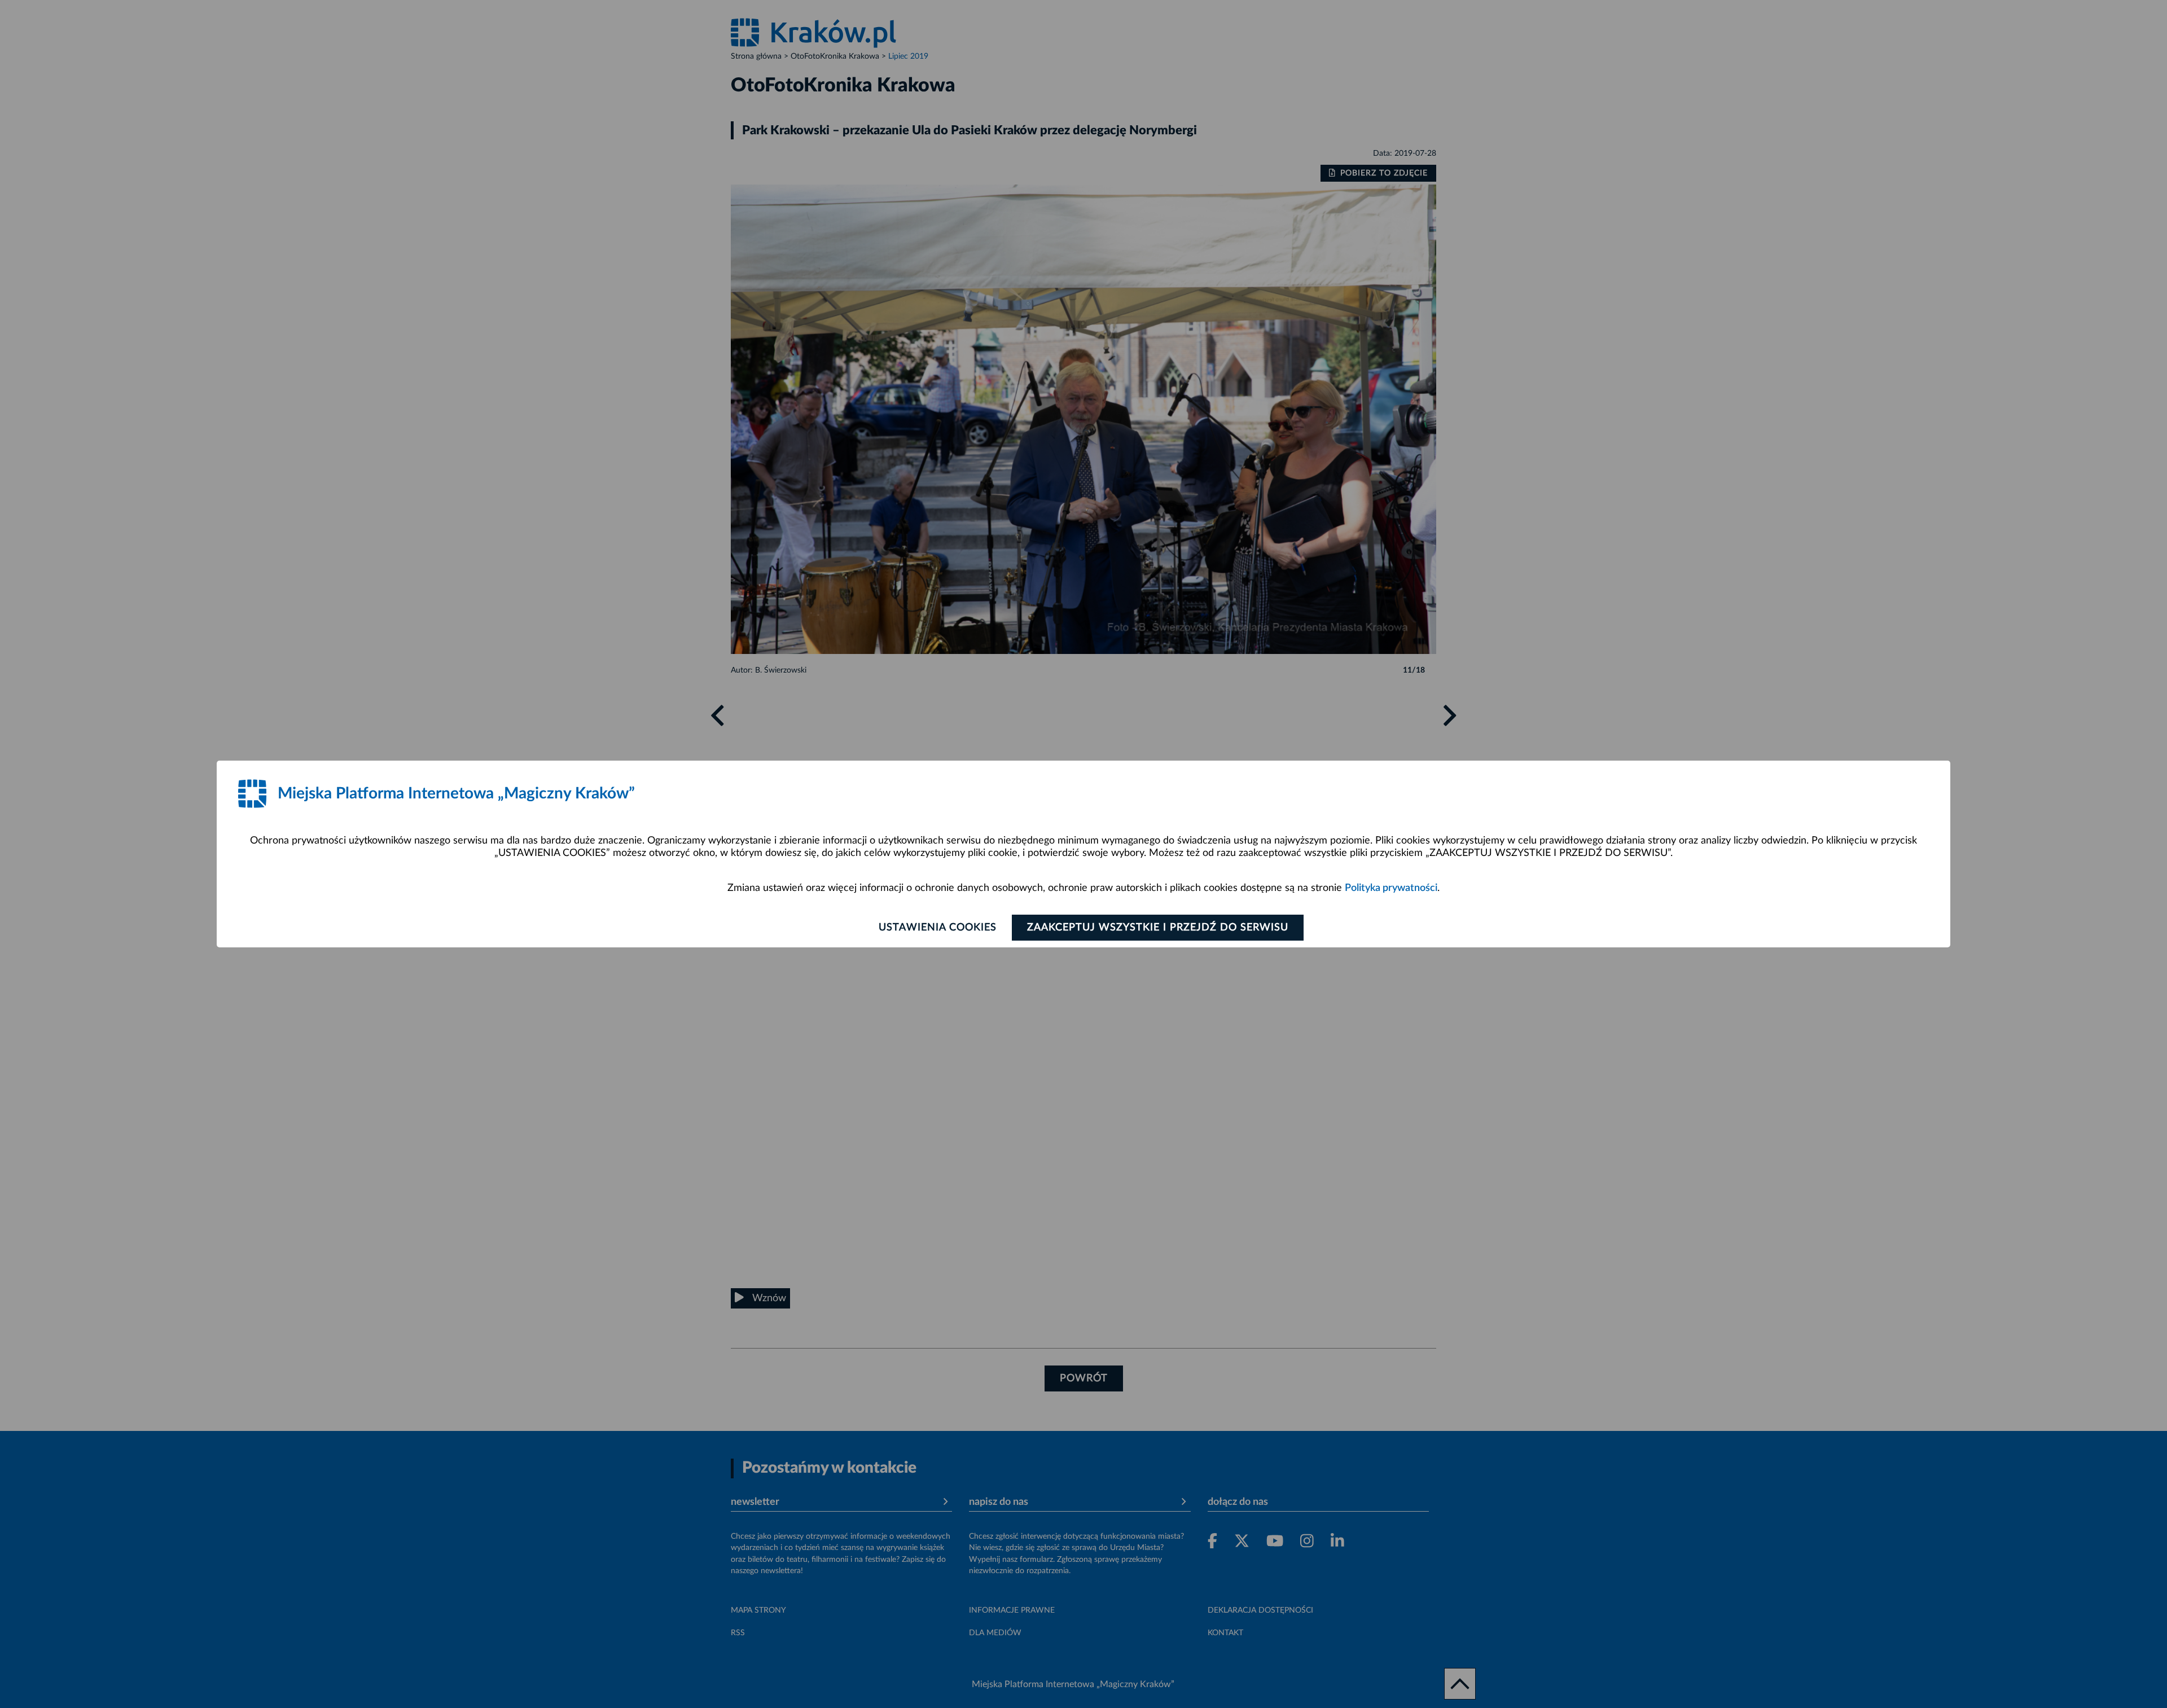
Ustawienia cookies (938, 928)
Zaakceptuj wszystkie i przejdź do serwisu (1158, 928)
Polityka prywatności (1391, 888)
